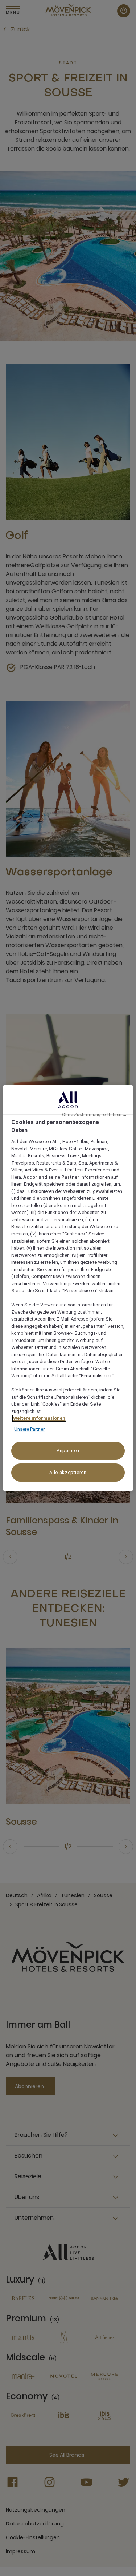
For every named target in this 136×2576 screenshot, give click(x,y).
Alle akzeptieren (68, 1472)
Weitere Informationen (39, 1418)
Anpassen (68, 1451)
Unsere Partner (29, 1429)
